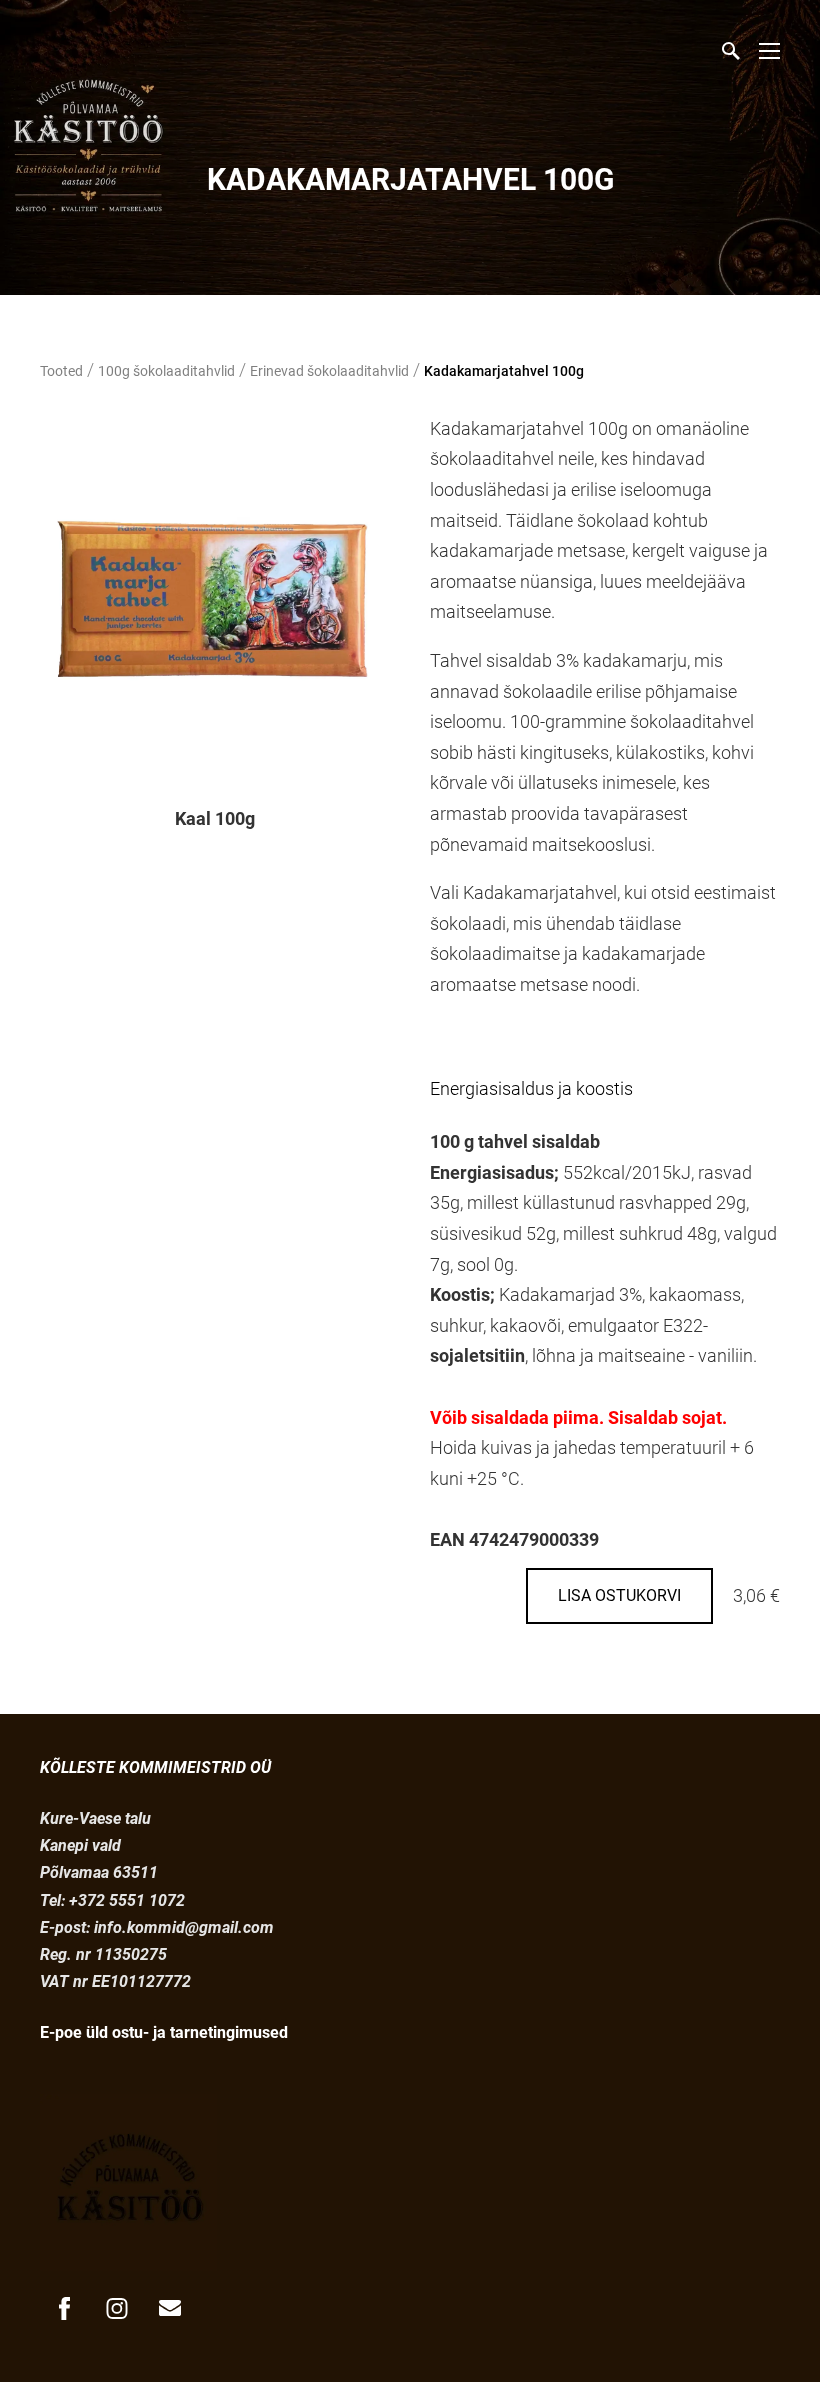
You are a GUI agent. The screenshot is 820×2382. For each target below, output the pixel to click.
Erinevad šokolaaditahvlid (329, 371)
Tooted (61, 371)
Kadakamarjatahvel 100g (504, 371)
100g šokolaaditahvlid (166, 371)
